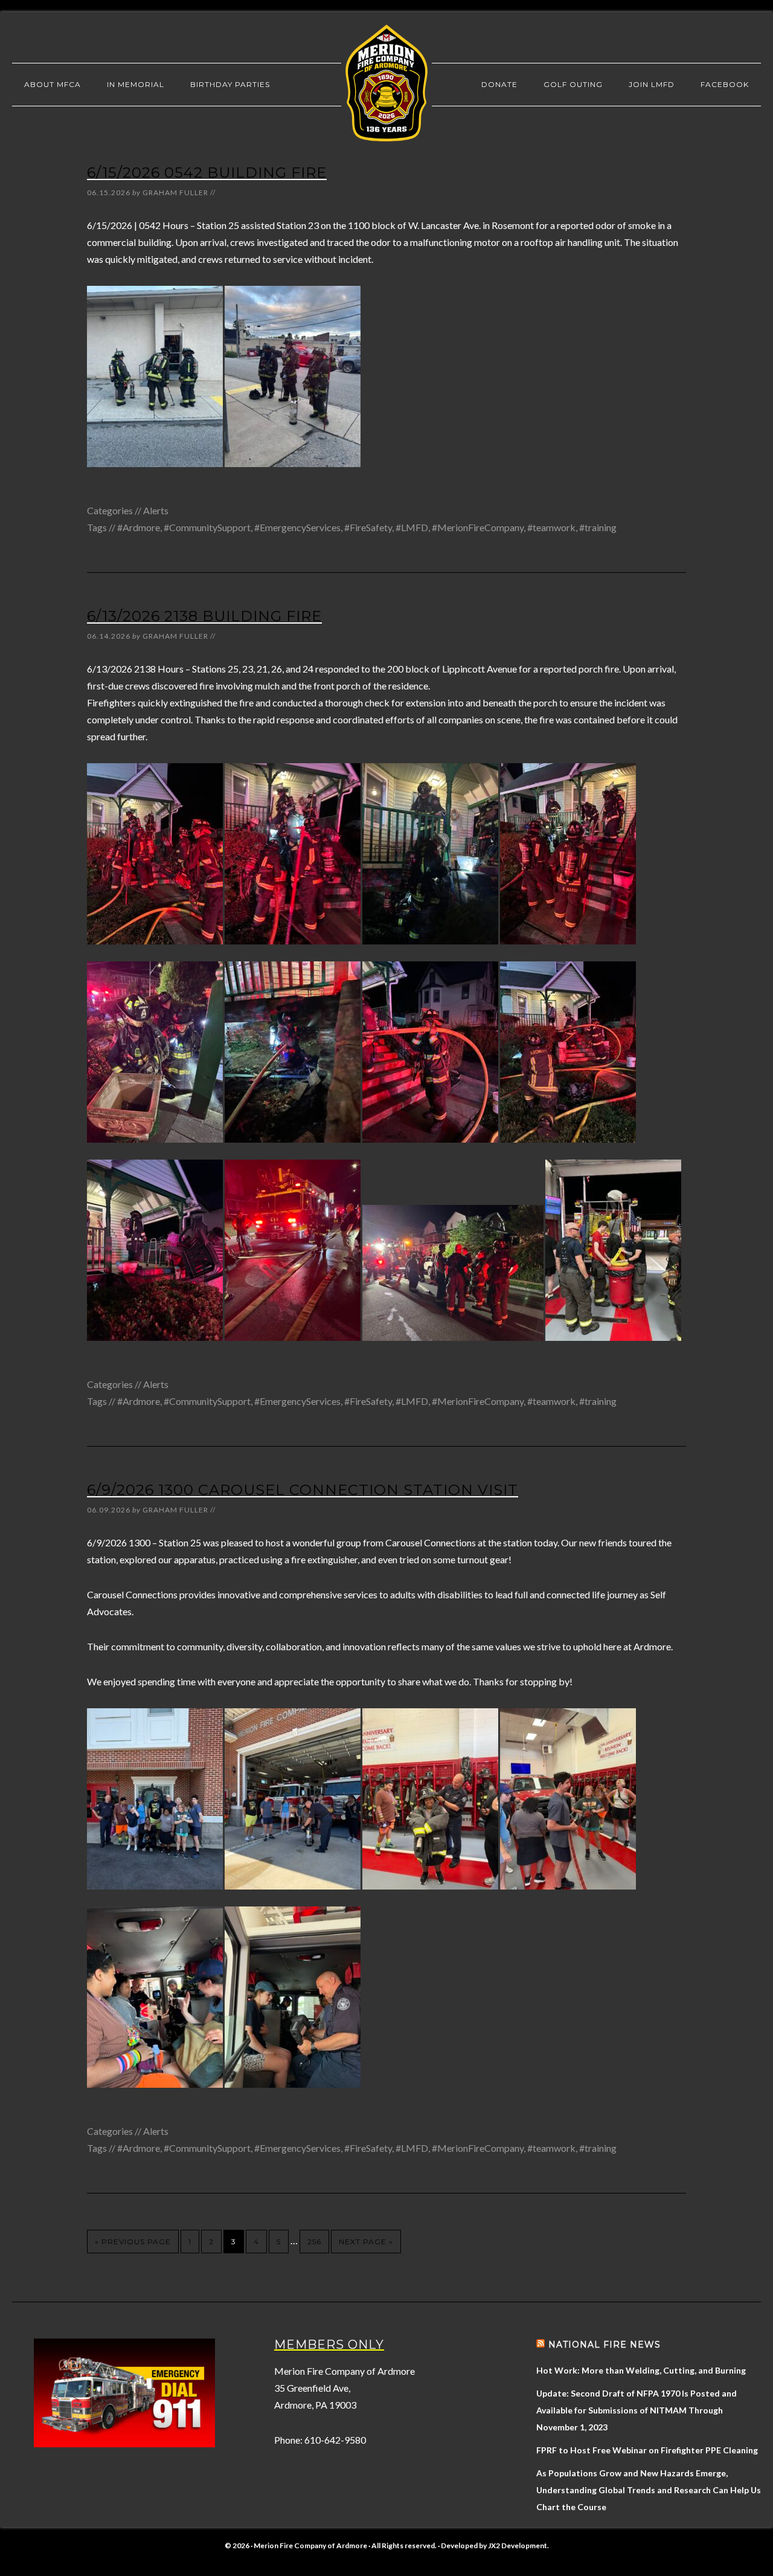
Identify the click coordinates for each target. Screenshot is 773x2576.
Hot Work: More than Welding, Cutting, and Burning (641, 2370)
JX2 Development (518, 2545)
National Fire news (605, 2345)
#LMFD (412, 527)
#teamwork (551, 527)
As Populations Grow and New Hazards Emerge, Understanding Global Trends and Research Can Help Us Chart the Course (649, 2490)
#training (598, 527)
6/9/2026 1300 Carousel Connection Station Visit (303, 1490)
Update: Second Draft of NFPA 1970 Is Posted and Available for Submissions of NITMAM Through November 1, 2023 (637, 2410)
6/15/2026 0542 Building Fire (207, 173)
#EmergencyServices (297, 527)
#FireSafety (368, 527)
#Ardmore (139, 527)
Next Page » (366, 2242)
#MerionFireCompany (478, 527)
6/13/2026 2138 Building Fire (204, 616)
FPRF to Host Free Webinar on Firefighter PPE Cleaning (647, 2450)
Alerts (156, 510)
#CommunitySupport (207, 527)
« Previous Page (133, 2242)
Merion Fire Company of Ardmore (386, 83)
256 (314, 2242)
